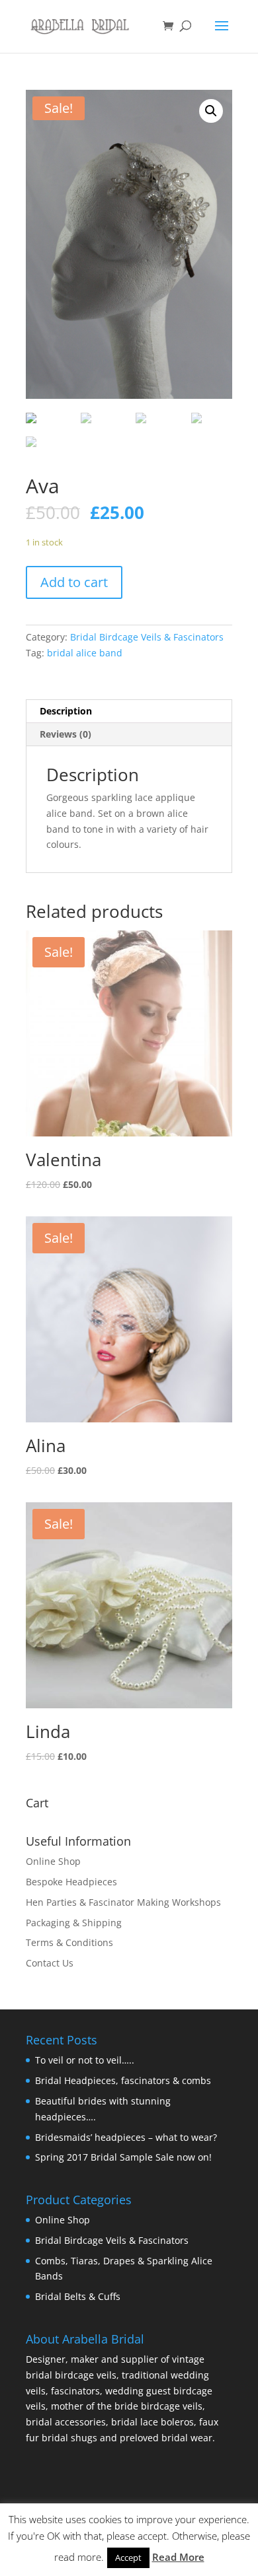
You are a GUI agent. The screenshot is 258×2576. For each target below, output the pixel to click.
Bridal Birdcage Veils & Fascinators (147, 637)
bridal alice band (85, 653)
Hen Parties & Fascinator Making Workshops (123, 1902)
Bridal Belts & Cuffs (78, 2296)
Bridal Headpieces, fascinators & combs (123, 2080)
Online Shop (53, 1861)
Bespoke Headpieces (71, 1882)
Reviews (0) (65, 734)
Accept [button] (128, 2558)
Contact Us (50, 1963)
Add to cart (74, 582)
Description (66, 711)
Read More (178, 2557)
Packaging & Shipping (74, 1923)
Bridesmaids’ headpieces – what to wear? (126, 2137)
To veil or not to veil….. (85, 2060)
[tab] (129, 712)
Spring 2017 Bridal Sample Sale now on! (123, 2157)
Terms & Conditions (69, 1942)
